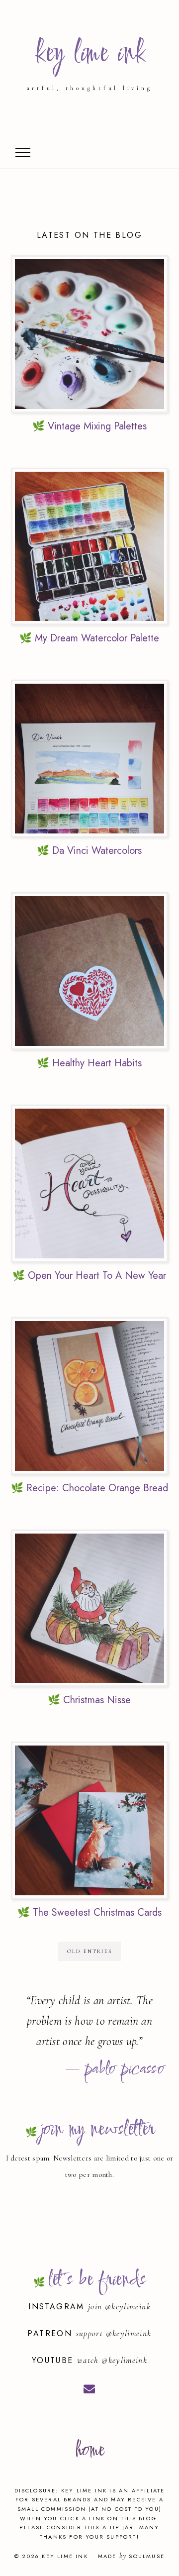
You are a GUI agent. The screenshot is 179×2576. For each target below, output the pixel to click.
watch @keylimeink (112, 2360)
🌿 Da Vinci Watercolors (89, 851)
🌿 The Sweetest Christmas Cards (89, 1912)
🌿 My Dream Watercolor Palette (89, 638)
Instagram (58, 2307)
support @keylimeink (114, 2333)
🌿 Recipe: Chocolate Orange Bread (89, 1488)
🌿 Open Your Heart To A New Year (89, 1276)
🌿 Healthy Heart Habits (89, 1063)
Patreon (51, 2333)
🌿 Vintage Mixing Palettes (89, 426)
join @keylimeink (119, 2307)
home (89, 2451)
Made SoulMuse (131, 2556)
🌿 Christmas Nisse (89, 1700)
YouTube (54, 2360)
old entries (89, 1951)
